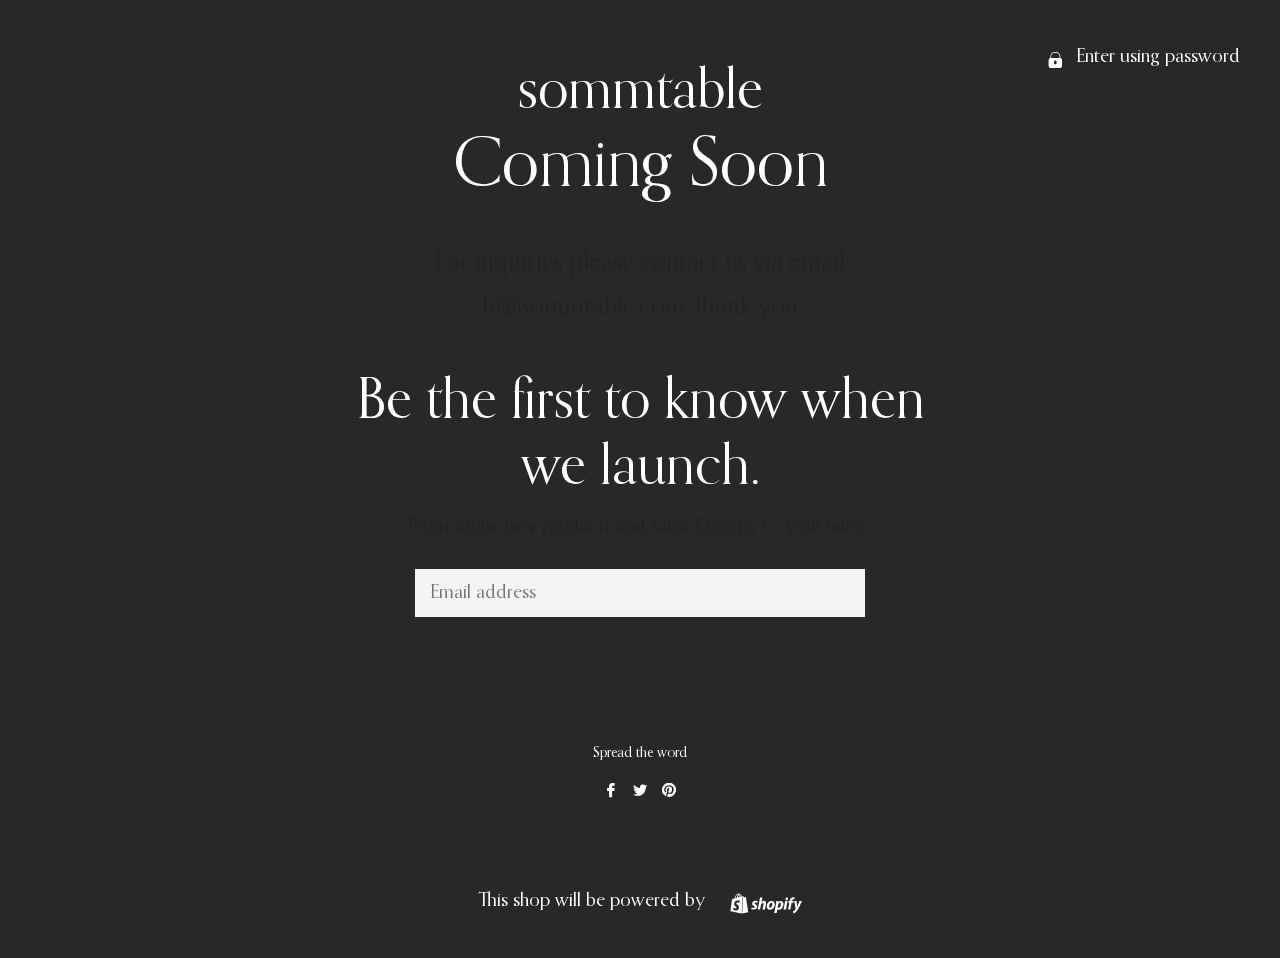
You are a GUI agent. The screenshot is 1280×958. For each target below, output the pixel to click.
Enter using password (1155, 56)
